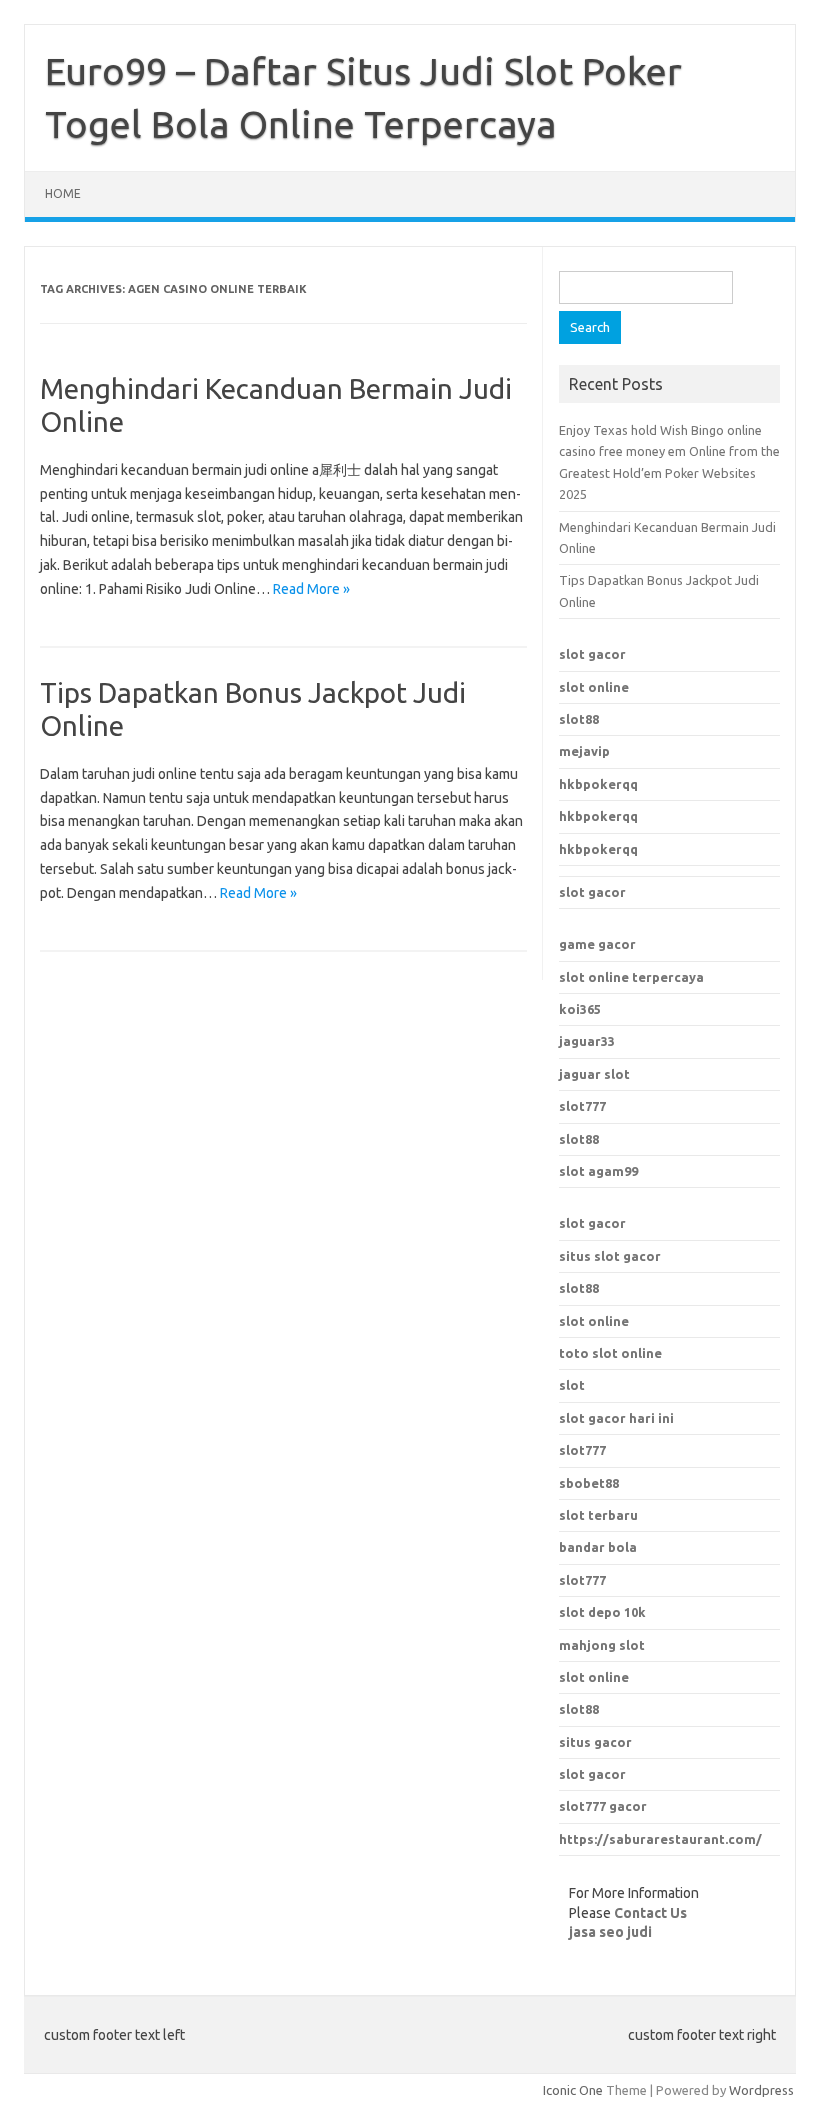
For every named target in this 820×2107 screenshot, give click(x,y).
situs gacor (595, 1742)
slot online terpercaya (631, 977)
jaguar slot (594, 1074)
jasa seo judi (610, 1932)
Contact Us (650, 1913)
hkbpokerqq (598, 784)
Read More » (311, 589)
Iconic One (573, 2090)
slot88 (579, 719)
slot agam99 (598, 1171)
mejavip (584, 751)
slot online (594, 687)
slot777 (582, 1106)
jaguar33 (587, 1041)
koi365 (580, 1009)
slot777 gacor (603, 1806)
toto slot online (610, 1353)
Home (63, 193)
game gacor (597, 944)
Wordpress (761, 2090)
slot (572, 1385)
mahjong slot (602, 1645)
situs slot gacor (610, 1256)
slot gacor (592, 654)
